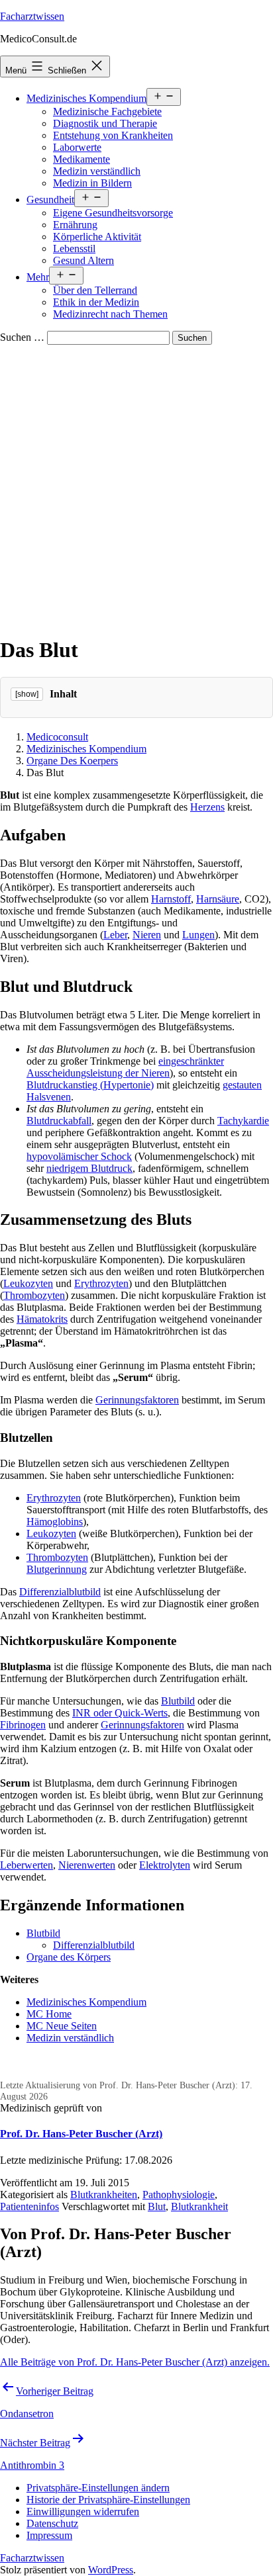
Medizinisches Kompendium (86, 98)
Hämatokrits (42, 1319)
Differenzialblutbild (60, 1592)
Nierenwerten (87, 1865)
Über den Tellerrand (95, 290)
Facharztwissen (32, 16)
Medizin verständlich (97, 171)
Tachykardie (243, 1121)
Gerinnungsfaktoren (137, 1400)
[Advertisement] (136, 488)
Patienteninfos (29, 2206)
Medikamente (82, 159)
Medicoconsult (57, 737)
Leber (115, 935)
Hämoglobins (55, 1522)
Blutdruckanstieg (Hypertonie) (90, 1085)
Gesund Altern (83, 260)
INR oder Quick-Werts (120, 1713)
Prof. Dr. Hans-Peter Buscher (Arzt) (81, 2134)
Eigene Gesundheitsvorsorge (113, 213)
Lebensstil (74, 248)
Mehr (38, 277)
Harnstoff (171, 899)
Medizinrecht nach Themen (110, 314)
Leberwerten (27, 1865)
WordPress (111, 2570)
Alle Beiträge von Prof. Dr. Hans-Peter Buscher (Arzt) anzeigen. (135, 2362)
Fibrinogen (23, 1725)
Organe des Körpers (69, 1957)
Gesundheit (50, 200)
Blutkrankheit (199, 2206)
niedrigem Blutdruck (89, 1168)
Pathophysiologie (179, 2195)
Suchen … (22, 337)
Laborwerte (77, 147)
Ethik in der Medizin (96, 302)
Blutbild (178, 1701)
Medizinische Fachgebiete (107, 111)
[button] (98, 2488)
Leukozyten (28, 1283)
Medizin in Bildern (92, 183)
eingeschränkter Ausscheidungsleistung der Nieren (125, 1067)
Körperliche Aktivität (97, 237)
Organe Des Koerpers (72, 761)
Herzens (207, 807)
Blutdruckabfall (59, 1121)
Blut (157, 2206)
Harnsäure (218, 899)
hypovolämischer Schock (79, 1156)
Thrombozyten (34, 1295)
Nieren (147, 935)
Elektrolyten (165, 1865)
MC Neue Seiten (62, 2026)
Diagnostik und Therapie (105, 123)
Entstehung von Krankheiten (113, 135)
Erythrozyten (101, 1283)
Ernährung (75, 225)
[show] (27, 694)
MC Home (49, 2014)
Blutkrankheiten (104, 2195)
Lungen (198, 935)
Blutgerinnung (57, 1569)
